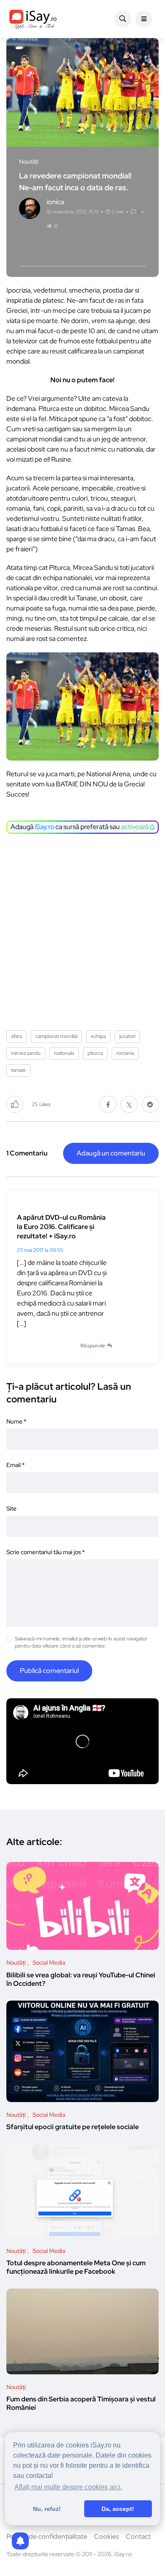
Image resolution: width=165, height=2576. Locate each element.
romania (125, 1053)
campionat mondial (56, 1036)
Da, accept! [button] (118, 2509)
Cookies (106, 2536)
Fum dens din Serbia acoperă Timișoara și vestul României (81, 2404)
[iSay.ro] (33, 19)
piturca (95, 1053)
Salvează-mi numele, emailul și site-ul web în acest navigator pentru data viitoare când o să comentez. (81, 1642)
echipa (98, 1036)
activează (135, 827)
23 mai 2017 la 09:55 (40, 1250)
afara (16, 1036)
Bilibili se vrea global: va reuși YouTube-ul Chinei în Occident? (81, 1979)
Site (11, 1508)
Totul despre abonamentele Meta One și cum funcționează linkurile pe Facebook (76, 2268)
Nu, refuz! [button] (47, 2509)
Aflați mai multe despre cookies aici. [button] (68, 2487)
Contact (138, 2536)
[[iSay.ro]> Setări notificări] (20, 2541)
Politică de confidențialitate (47, 2536)
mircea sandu (26, 1053)
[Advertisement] (82, 929)
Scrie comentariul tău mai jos (45, 1552)
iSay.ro (44, 827)
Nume (16, 1421)
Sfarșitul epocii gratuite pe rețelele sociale (73, 2127)
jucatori (127, 1036)
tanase (18, 1070)
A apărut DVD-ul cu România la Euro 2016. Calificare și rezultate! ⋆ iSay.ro (61, 1227)
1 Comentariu (27, 1153)
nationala (64, 1053)
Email (15, 1465)
